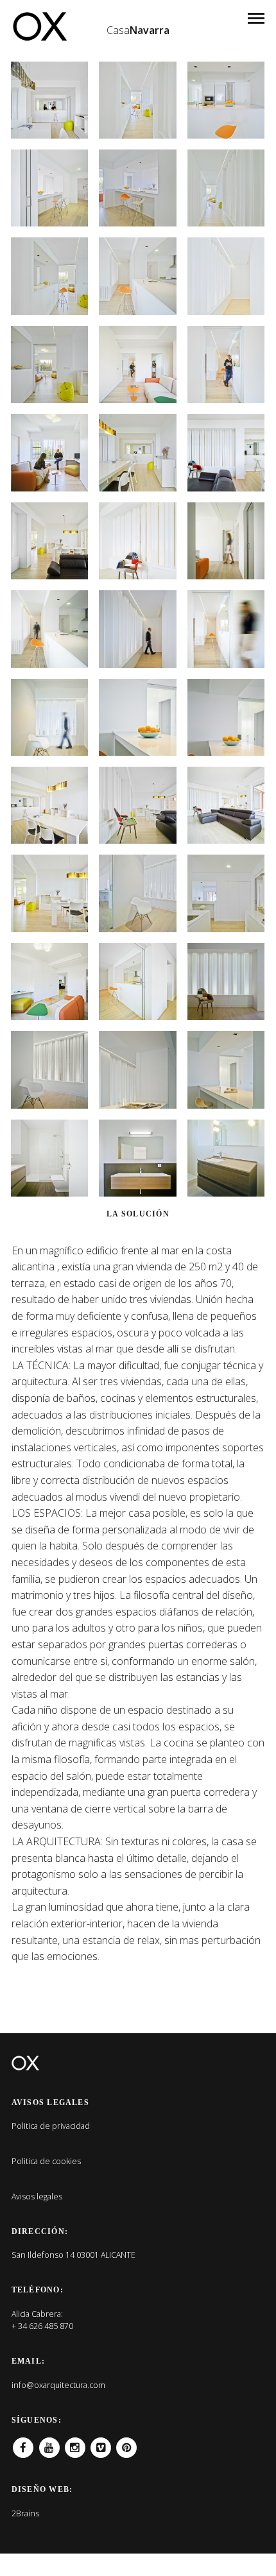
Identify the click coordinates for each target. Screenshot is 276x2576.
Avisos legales (37, 2196)
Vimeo (101, 2443)
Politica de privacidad (51, 2126)
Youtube (49, 2443)
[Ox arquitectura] (39, 26)
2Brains (25, 2513)
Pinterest (126, 2443)
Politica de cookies (46, 2161)
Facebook (23, 2443)
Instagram (75, 2443)
